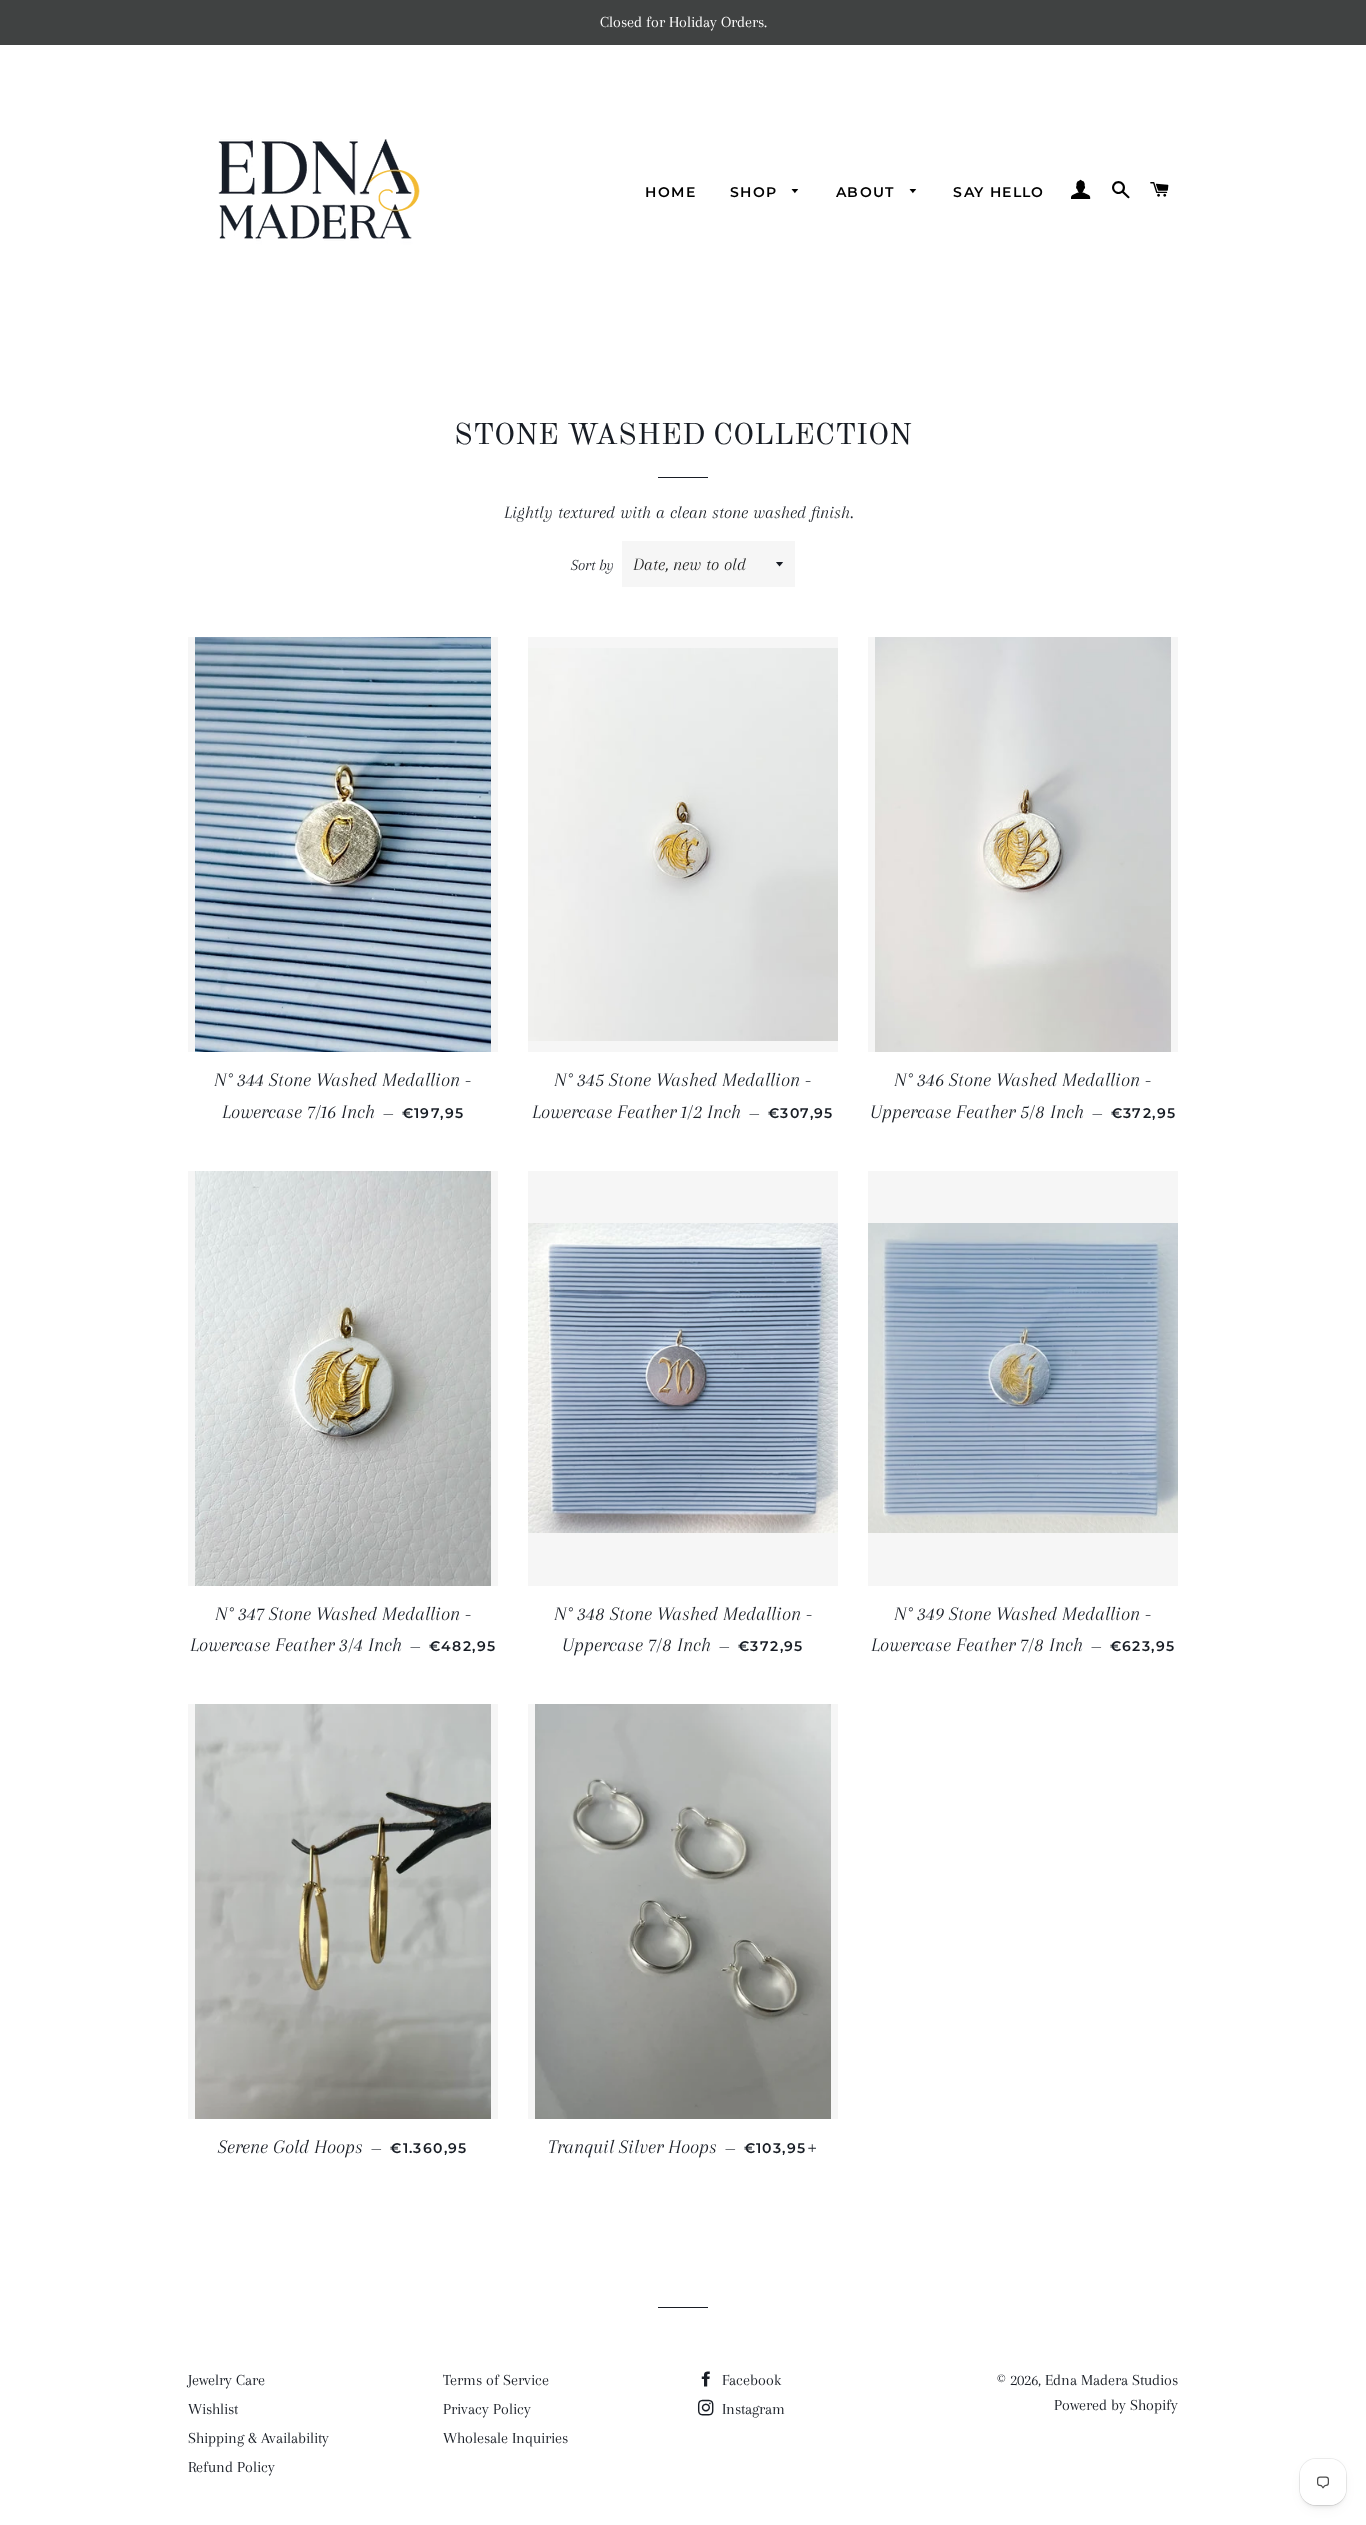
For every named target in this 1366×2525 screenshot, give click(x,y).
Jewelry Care (226, 2380)
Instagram (751, 2409)
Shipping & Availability (258, 2438)
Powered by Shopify (1116, 2405)
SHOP (756, 192)
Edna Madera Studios (1111, 2380)
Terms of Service (496, 2380)
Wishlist (213, 2409)
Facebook (749, 2380)
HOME (670, 192)
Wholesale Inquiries (505, 2438)
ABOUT (868, 192)
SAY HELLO (999, 192)
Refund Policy (231, 2467)
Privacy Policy (487, 2409)
